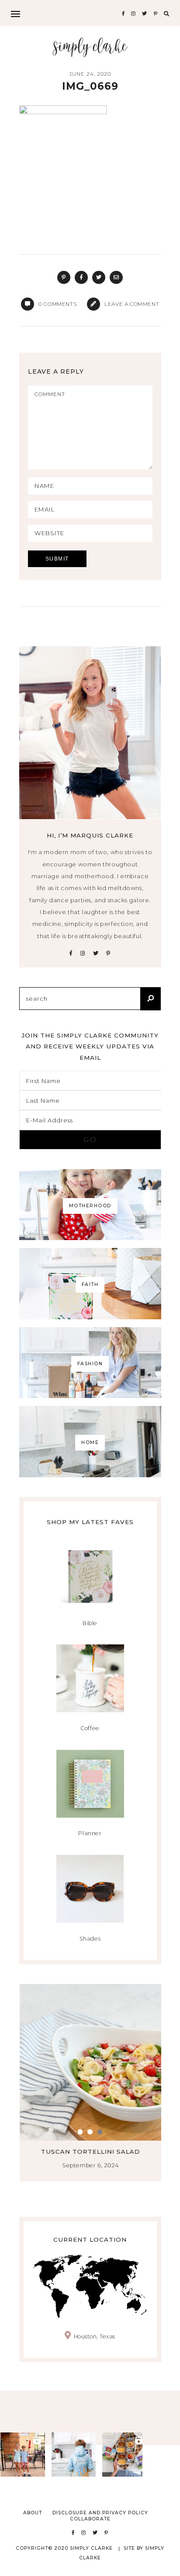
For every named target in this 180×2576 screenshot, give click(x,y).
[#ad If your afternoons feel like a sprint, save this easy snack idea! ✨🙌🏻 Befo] (125, 2455)
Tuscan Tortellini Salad (90, 2152)
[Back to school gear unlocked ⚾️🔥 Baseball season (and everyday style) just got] (74, 2455)
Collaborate (90, 2519)
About (33, 2513)
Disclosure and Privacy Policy (100, 2513)
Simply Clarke (90, 47)
